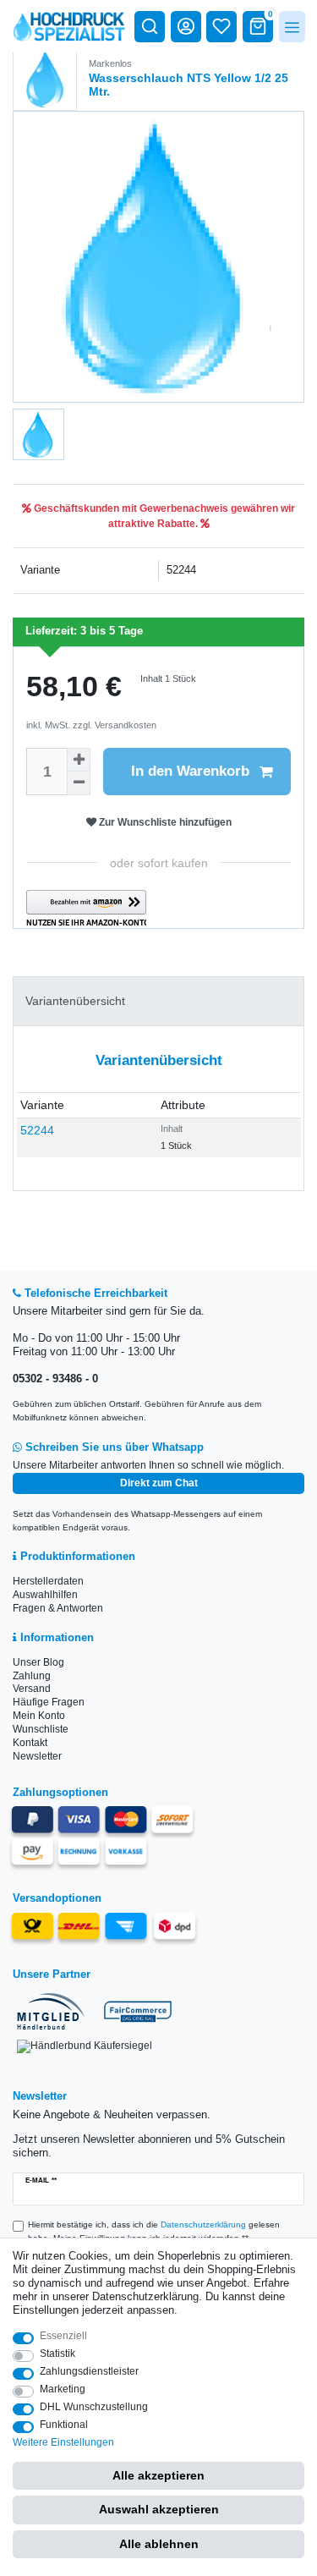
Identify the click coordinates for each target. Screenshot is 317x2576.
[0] (258, 26)
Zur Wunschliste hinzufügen (164, 822)
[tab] (158, 1001)
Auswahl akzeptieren (159, 2509)
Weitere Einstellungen (63, 2442)
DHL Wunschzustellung (94, 2407)
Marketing (63, 2389)
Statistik (57, 2354)
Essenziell (63, 2336)
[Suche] (150, 26)
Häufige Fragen (49, 1702)
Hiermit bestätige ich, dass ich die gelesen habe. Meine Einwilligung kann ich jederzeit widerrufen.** (154, 2231)
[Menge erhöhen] (79, 760)
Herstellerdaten (48, 1581)
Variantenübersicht (75, 1001)
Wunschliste (41, 1729)
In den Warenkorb (190, 771)
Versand (32, 1689)
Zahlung (32, 1676)
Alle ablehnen (159, 2544)
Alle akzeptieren (158, 2475)
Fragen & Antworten (58, 1608)
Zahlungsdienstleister (89, 2371)
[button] (86, 909)
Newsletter (37, 1756)
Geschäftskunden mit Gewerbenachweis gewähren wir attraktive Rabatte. (163, 516)
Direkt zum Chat (159, 1483)
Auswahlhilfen (45, 1595)
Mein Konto (39, 1716)
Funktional (64, 2425)
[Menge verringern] (79, 783)
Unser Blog (38, 1662)
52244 (37, 1130)
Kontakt (30, 1743)
